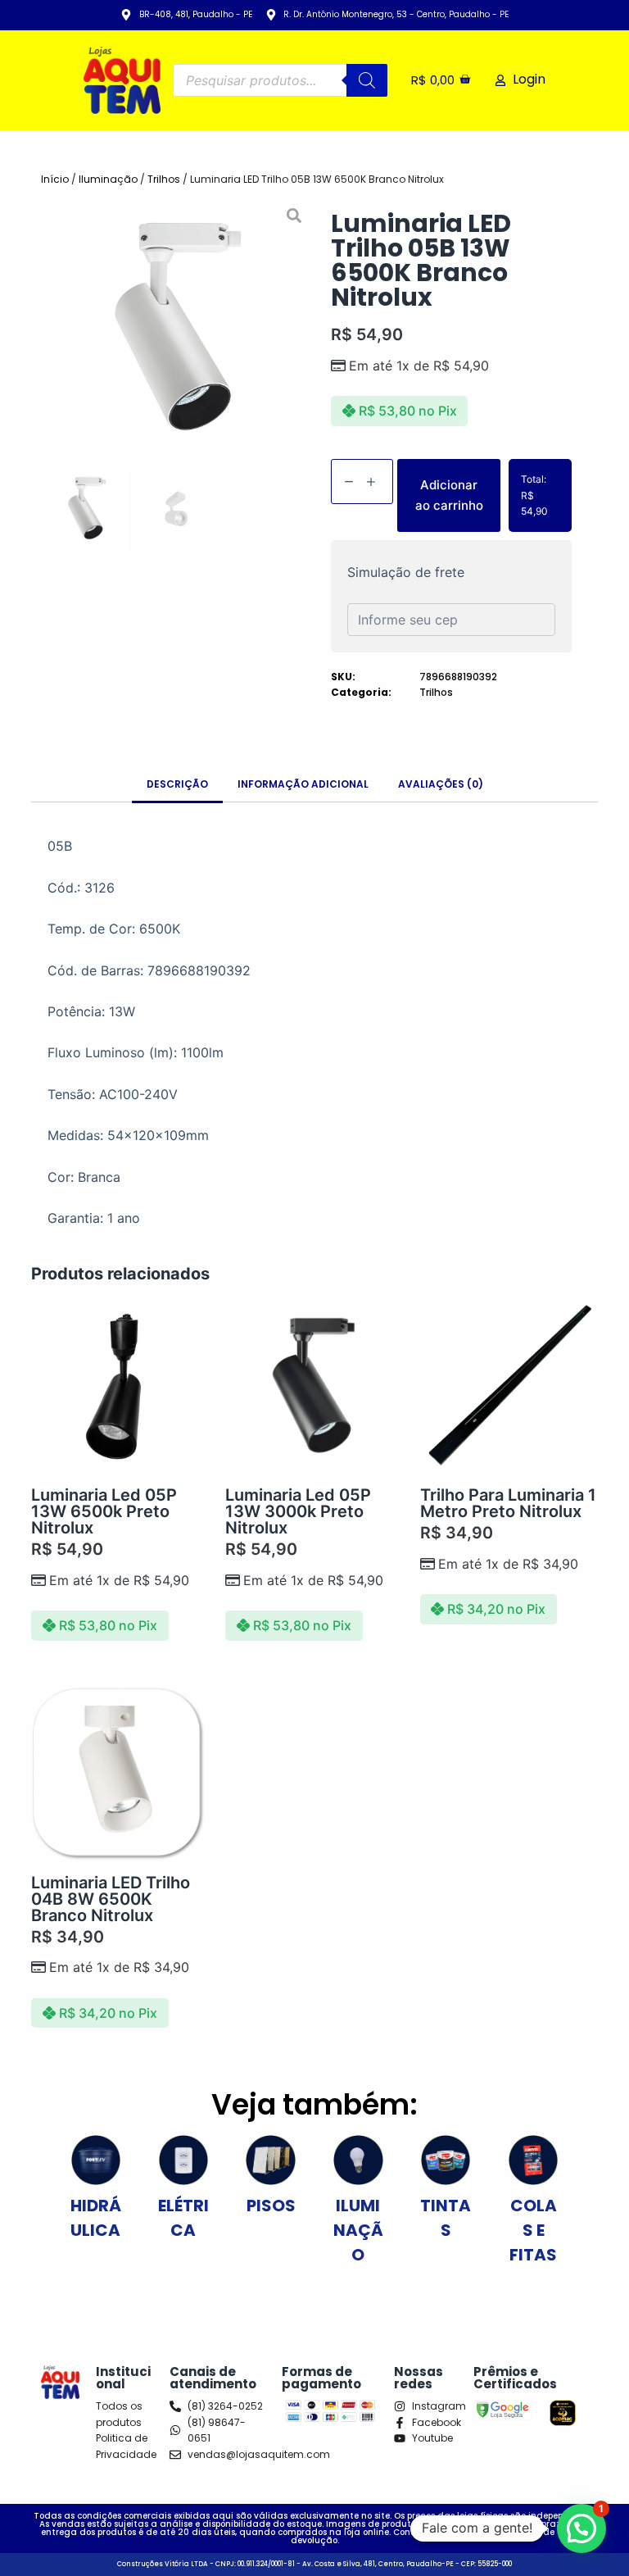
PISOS (271, 2206)
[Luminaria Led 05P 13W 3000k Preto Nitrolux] (314, 1388)
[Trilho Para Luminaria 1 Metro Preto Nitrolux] (509, 1388)
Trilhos (164, 179)
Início (55, 179)
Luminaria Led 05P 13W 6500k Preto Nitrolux (104, 1511)
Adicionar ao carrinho (449, 495)
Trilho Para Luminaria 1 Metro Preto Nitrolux (508, 1503)
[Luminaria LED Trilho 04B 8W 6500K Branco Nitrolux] (120, 1776)
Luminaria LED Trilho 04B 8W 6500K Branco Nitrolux (111, 1899)
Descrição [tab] (177, 784)
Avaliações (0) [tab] (441, 784)
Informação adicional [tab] (303, 784)
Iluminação (108, 179)
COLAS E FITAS (533, 2230)
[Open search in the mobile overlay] (281, 80)
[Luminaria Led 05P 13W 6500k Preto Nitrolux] (120, 1388)
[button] (56, 332)
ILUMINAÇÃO (358, 2230)
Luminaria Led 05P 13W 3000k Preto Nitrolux (298, 1511)
